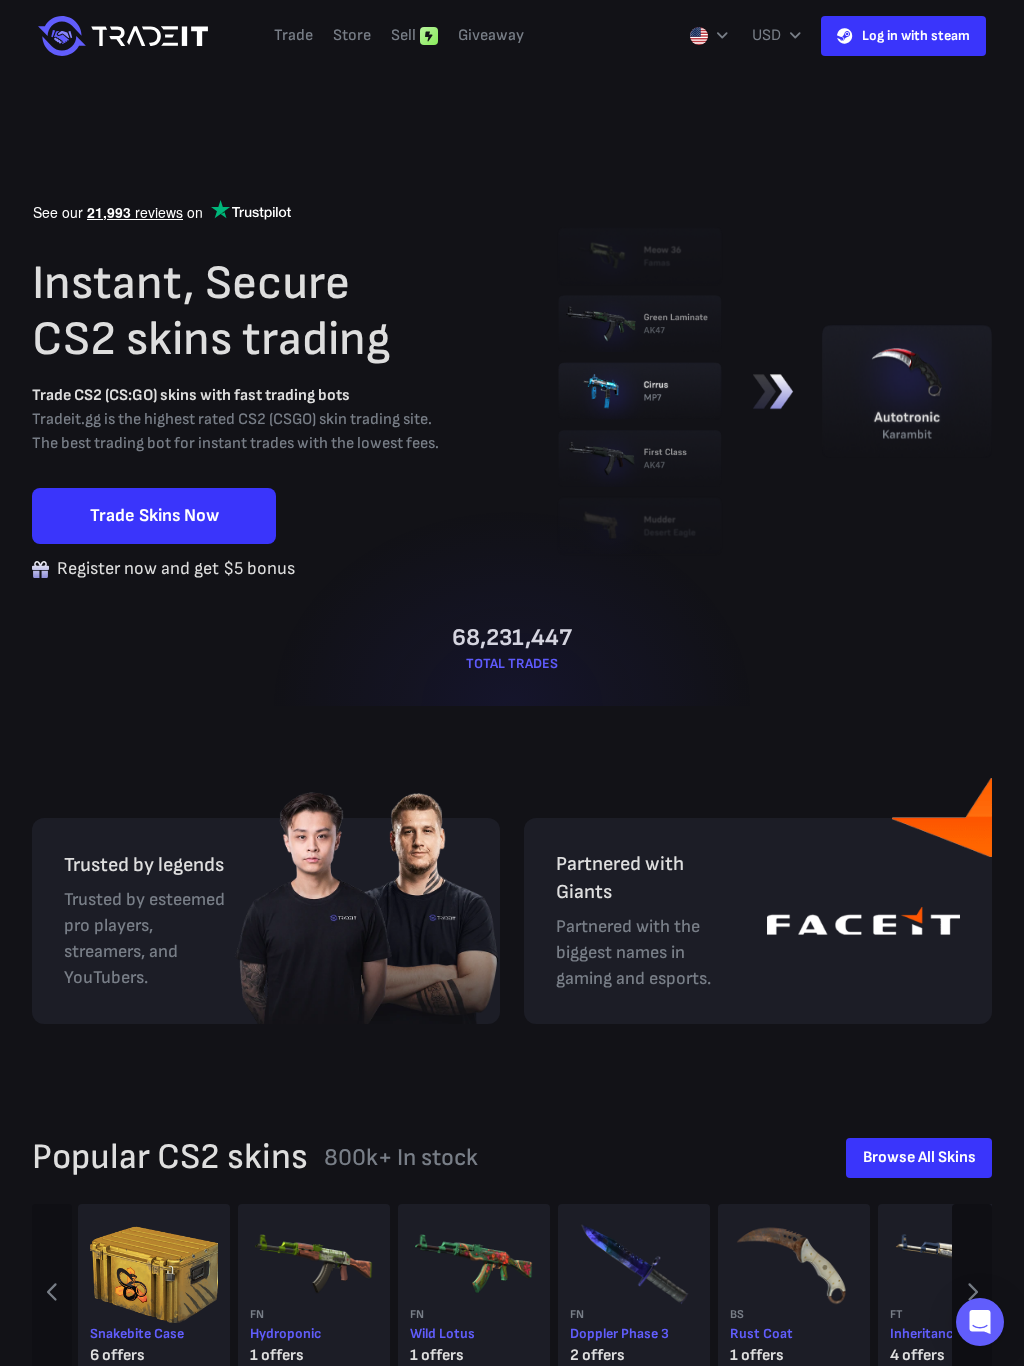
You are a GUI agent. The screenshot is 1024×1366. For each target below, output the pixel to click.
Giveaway (491, 35)
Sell (403, 35)
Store (352, 35)
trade (293, 35)
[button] (980, 1322)
